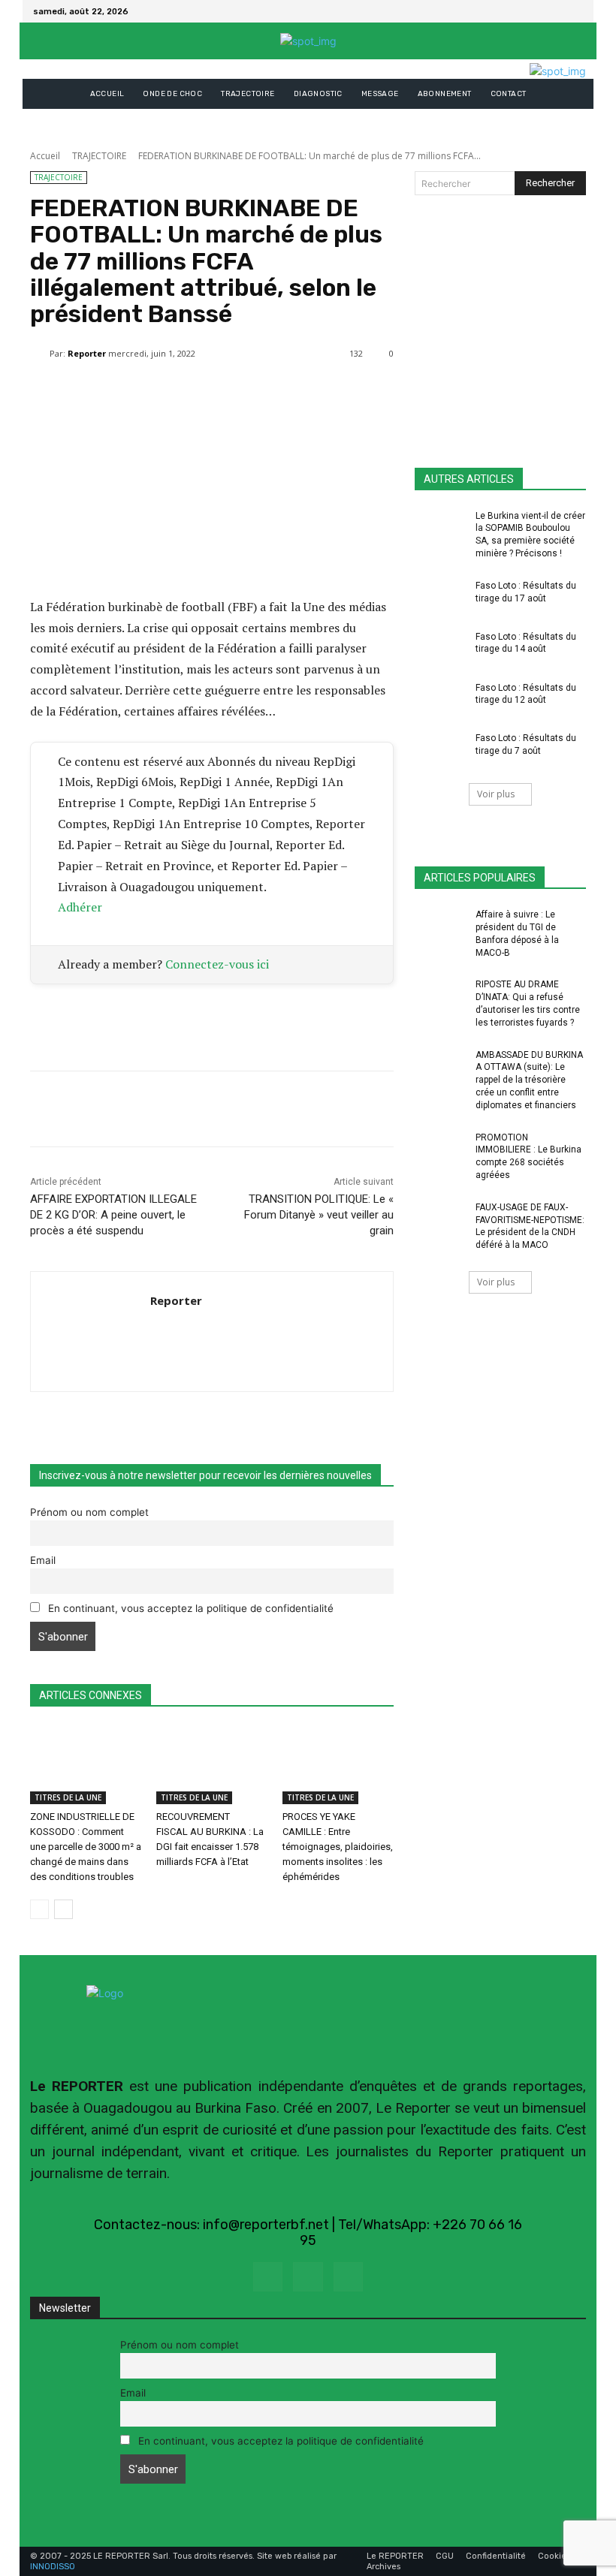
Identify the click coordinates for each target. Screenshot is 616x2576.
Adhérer (80, 907)
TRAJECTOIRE (99, 156)
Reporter (87, 353)
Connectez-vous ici (217, 964)
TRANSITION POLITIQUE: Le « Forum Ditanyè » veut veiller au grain (319, 1215)
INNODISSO (53, 2567)
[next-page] (63, 1909)
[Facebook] (556, 11)
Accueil (45, 156)
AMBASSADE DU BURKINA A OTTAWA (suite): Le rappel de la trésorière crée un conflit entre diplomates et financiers (529, 1080)
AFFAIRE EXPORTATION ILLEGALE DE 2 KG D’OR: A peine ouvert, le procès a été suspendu (113, 1215)
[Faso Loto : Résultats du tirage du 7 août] (440, 750)
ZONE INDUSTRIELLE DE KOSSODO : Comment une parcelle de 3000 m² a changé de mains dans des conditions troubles (86, 1847)
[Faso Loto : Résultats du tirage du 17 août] (440, 598)
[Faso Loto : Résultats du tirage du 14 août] (440, 649)
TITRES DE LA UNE (68, 1797)
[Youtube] (348, 2277)
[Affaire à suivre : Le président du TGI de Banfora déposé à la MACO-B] (440, 926)
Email (43, 1560)
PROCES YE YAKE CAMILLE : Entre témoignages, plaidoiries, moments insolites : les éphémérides (338, 1847)
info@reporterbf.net (266, 2225)
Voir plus (496, 794)
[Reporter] (40, 354)
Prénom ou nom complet (89, 1512)
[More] (390, 392)
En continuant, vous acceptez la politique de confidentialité (189, 1608)
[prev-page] (39, 1909)
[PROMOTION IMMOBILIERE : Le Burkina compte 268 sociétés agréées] (440, 1149)
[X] (574, 11)
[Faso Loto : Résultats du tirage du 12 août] (440, 700)
